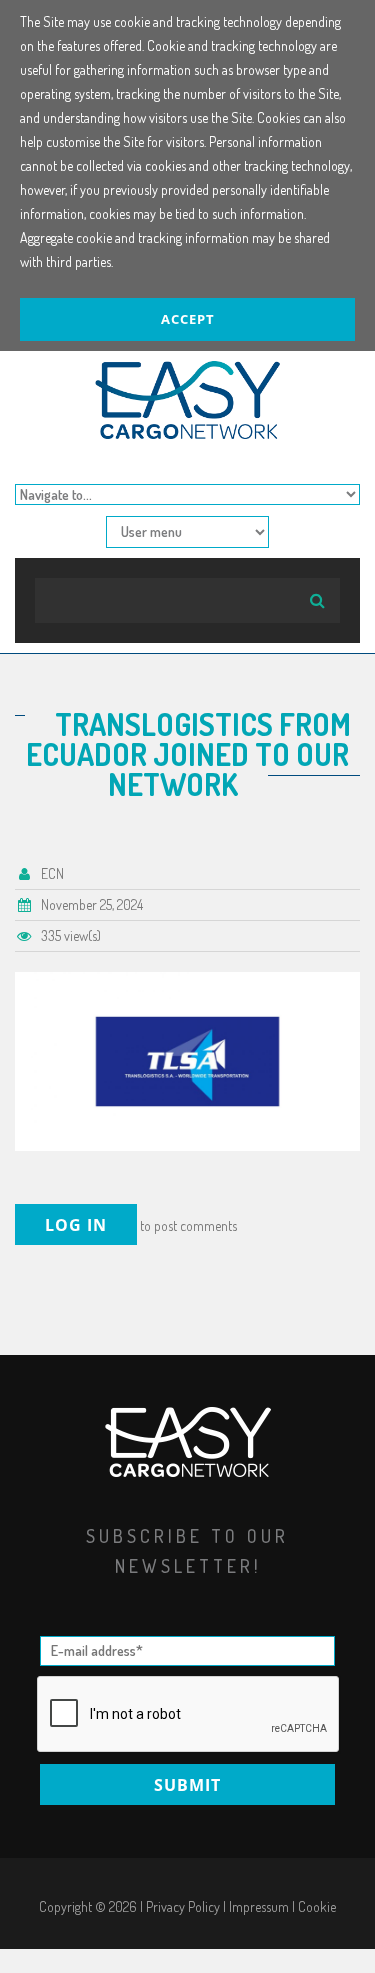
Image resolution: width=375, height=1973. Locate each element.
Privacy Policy (183, 1906)
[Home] (187, 372)
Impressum (259, 1906)
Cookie (317, 1906)
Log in (76, 1225)
